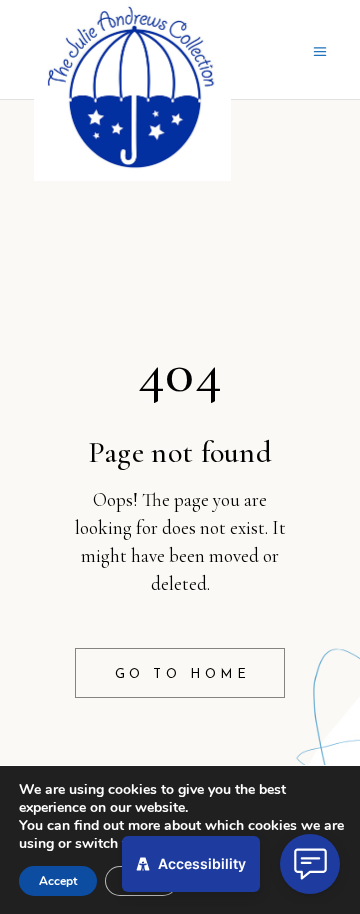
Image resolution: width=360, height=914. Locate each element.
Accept (58, 881)
